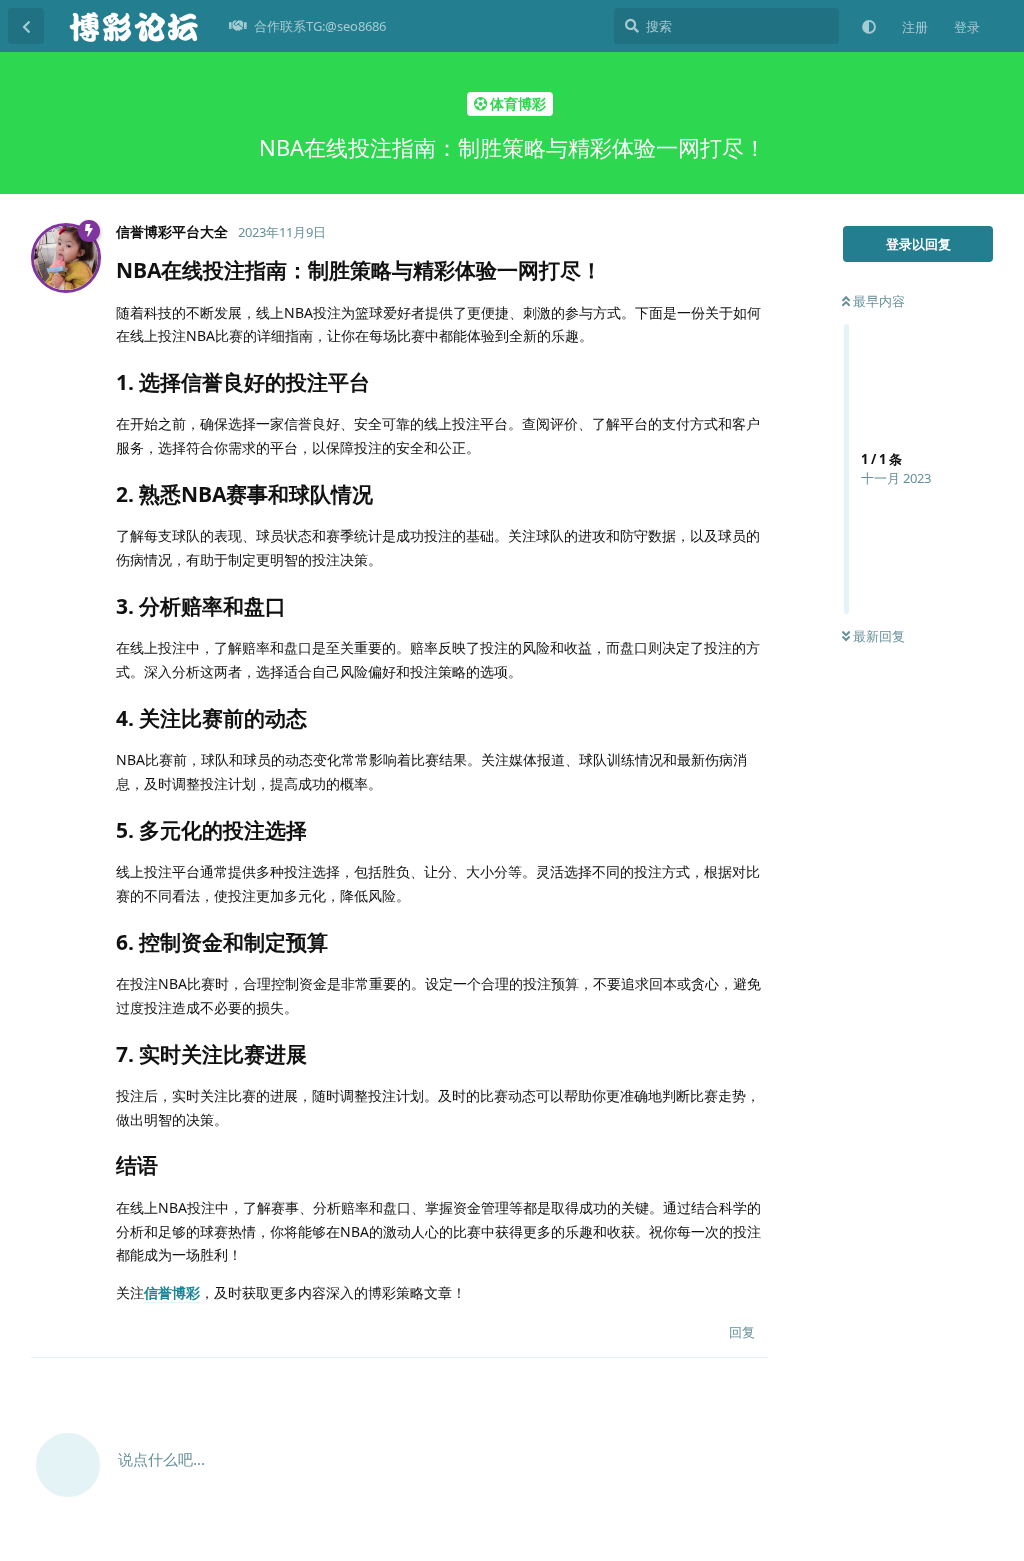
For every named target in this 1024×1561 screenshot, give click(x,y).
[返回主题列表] (26, 26)
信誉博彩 (172, 1292)
